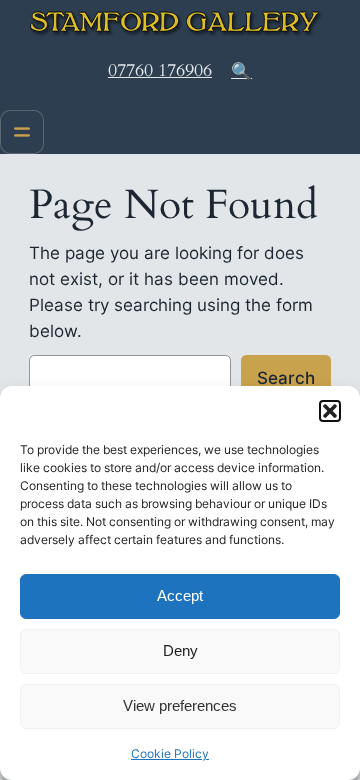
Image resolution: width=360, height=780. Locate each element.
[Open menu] (22, 132)
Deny (180, 650)
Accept (180, 595)
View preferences (180, 705)
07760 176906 (160, 70)
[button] (330, 411)
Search (286, 378)
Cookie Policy (170, 753)
